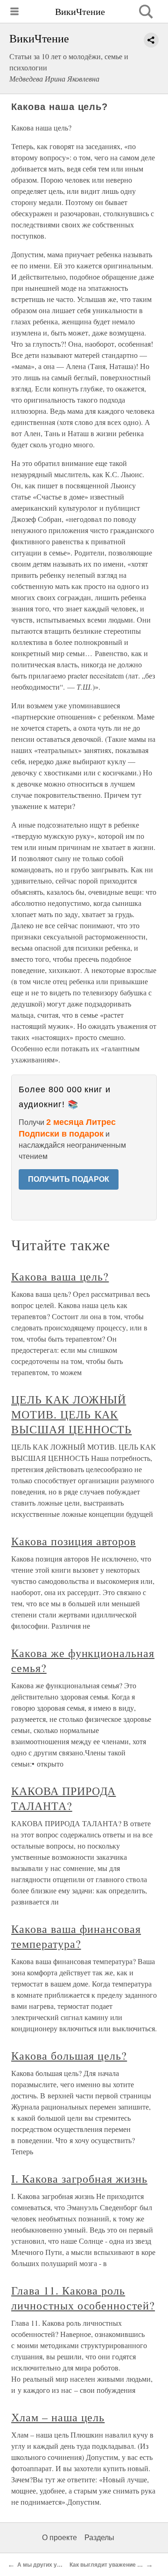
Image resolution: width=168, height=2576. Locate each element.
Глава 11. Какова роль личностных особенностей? (83, 2298)
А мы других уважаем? (49, 2565)
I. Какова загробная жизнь (79, 2179)
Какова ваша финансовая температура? (76, 1936)
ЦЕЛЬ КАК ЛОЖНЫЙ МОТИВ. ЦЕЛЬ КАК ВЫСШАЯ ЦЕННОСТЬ (71, 1414)
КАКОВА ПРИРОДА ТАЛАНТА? (63, 1798)
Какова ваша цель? (60, 1276)
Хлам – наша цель (58, 2417)
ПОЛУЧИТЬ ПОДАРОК (69, 1179)
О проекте (59, 2538)
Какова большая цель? (69, 2055)
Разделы (99, 2538)
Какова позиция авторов (73, 1541)
